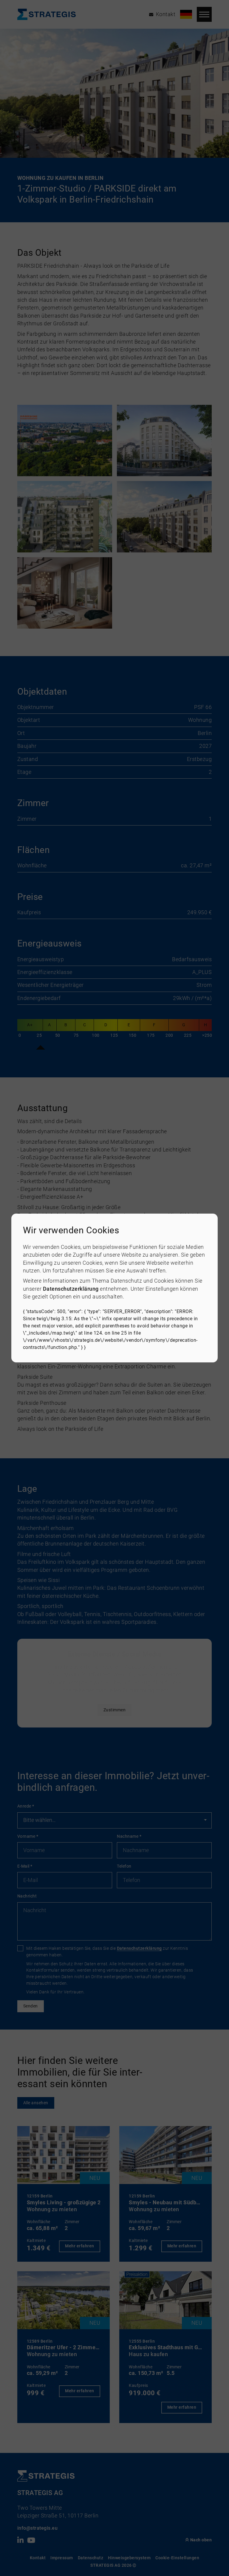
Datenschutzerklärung (71, 1289)
